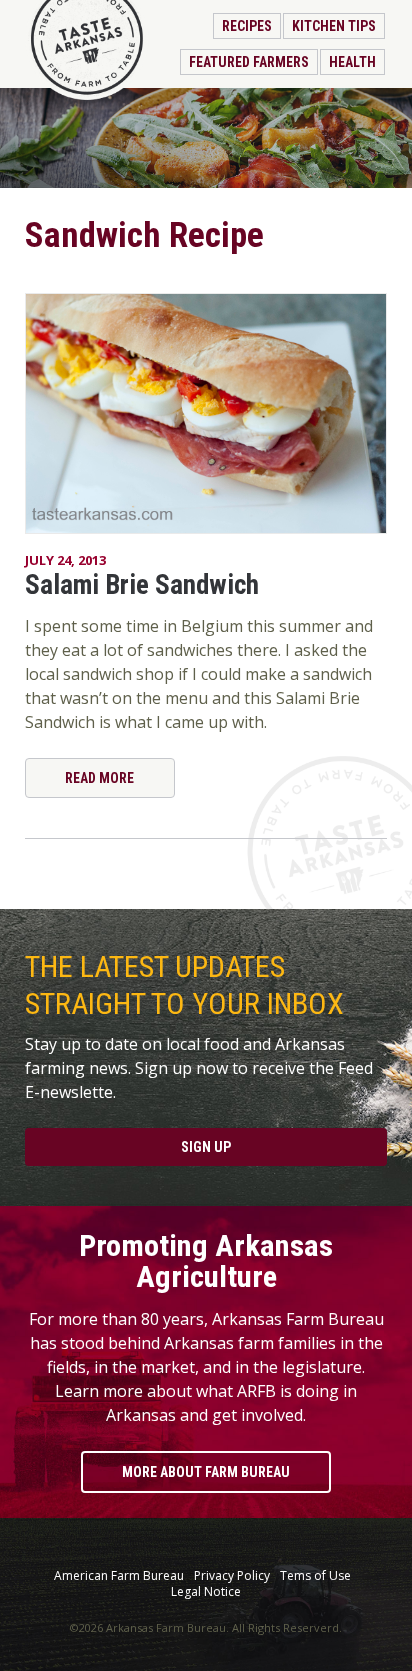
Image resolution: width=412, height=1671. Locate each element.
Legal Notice (206, 1592)
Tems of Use (315, 1576)
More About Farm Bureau (206, 1472)
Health (352, 62)
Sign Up (206, 1147)
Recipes (247, 26)
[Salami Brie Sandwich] (206, 413)
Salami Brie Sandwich (142, 585)
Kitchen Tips (334, 26)
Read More (99, 778)
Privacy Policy (232, 1576)
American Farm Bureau (119, 1576)
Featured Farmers (249, 62)
